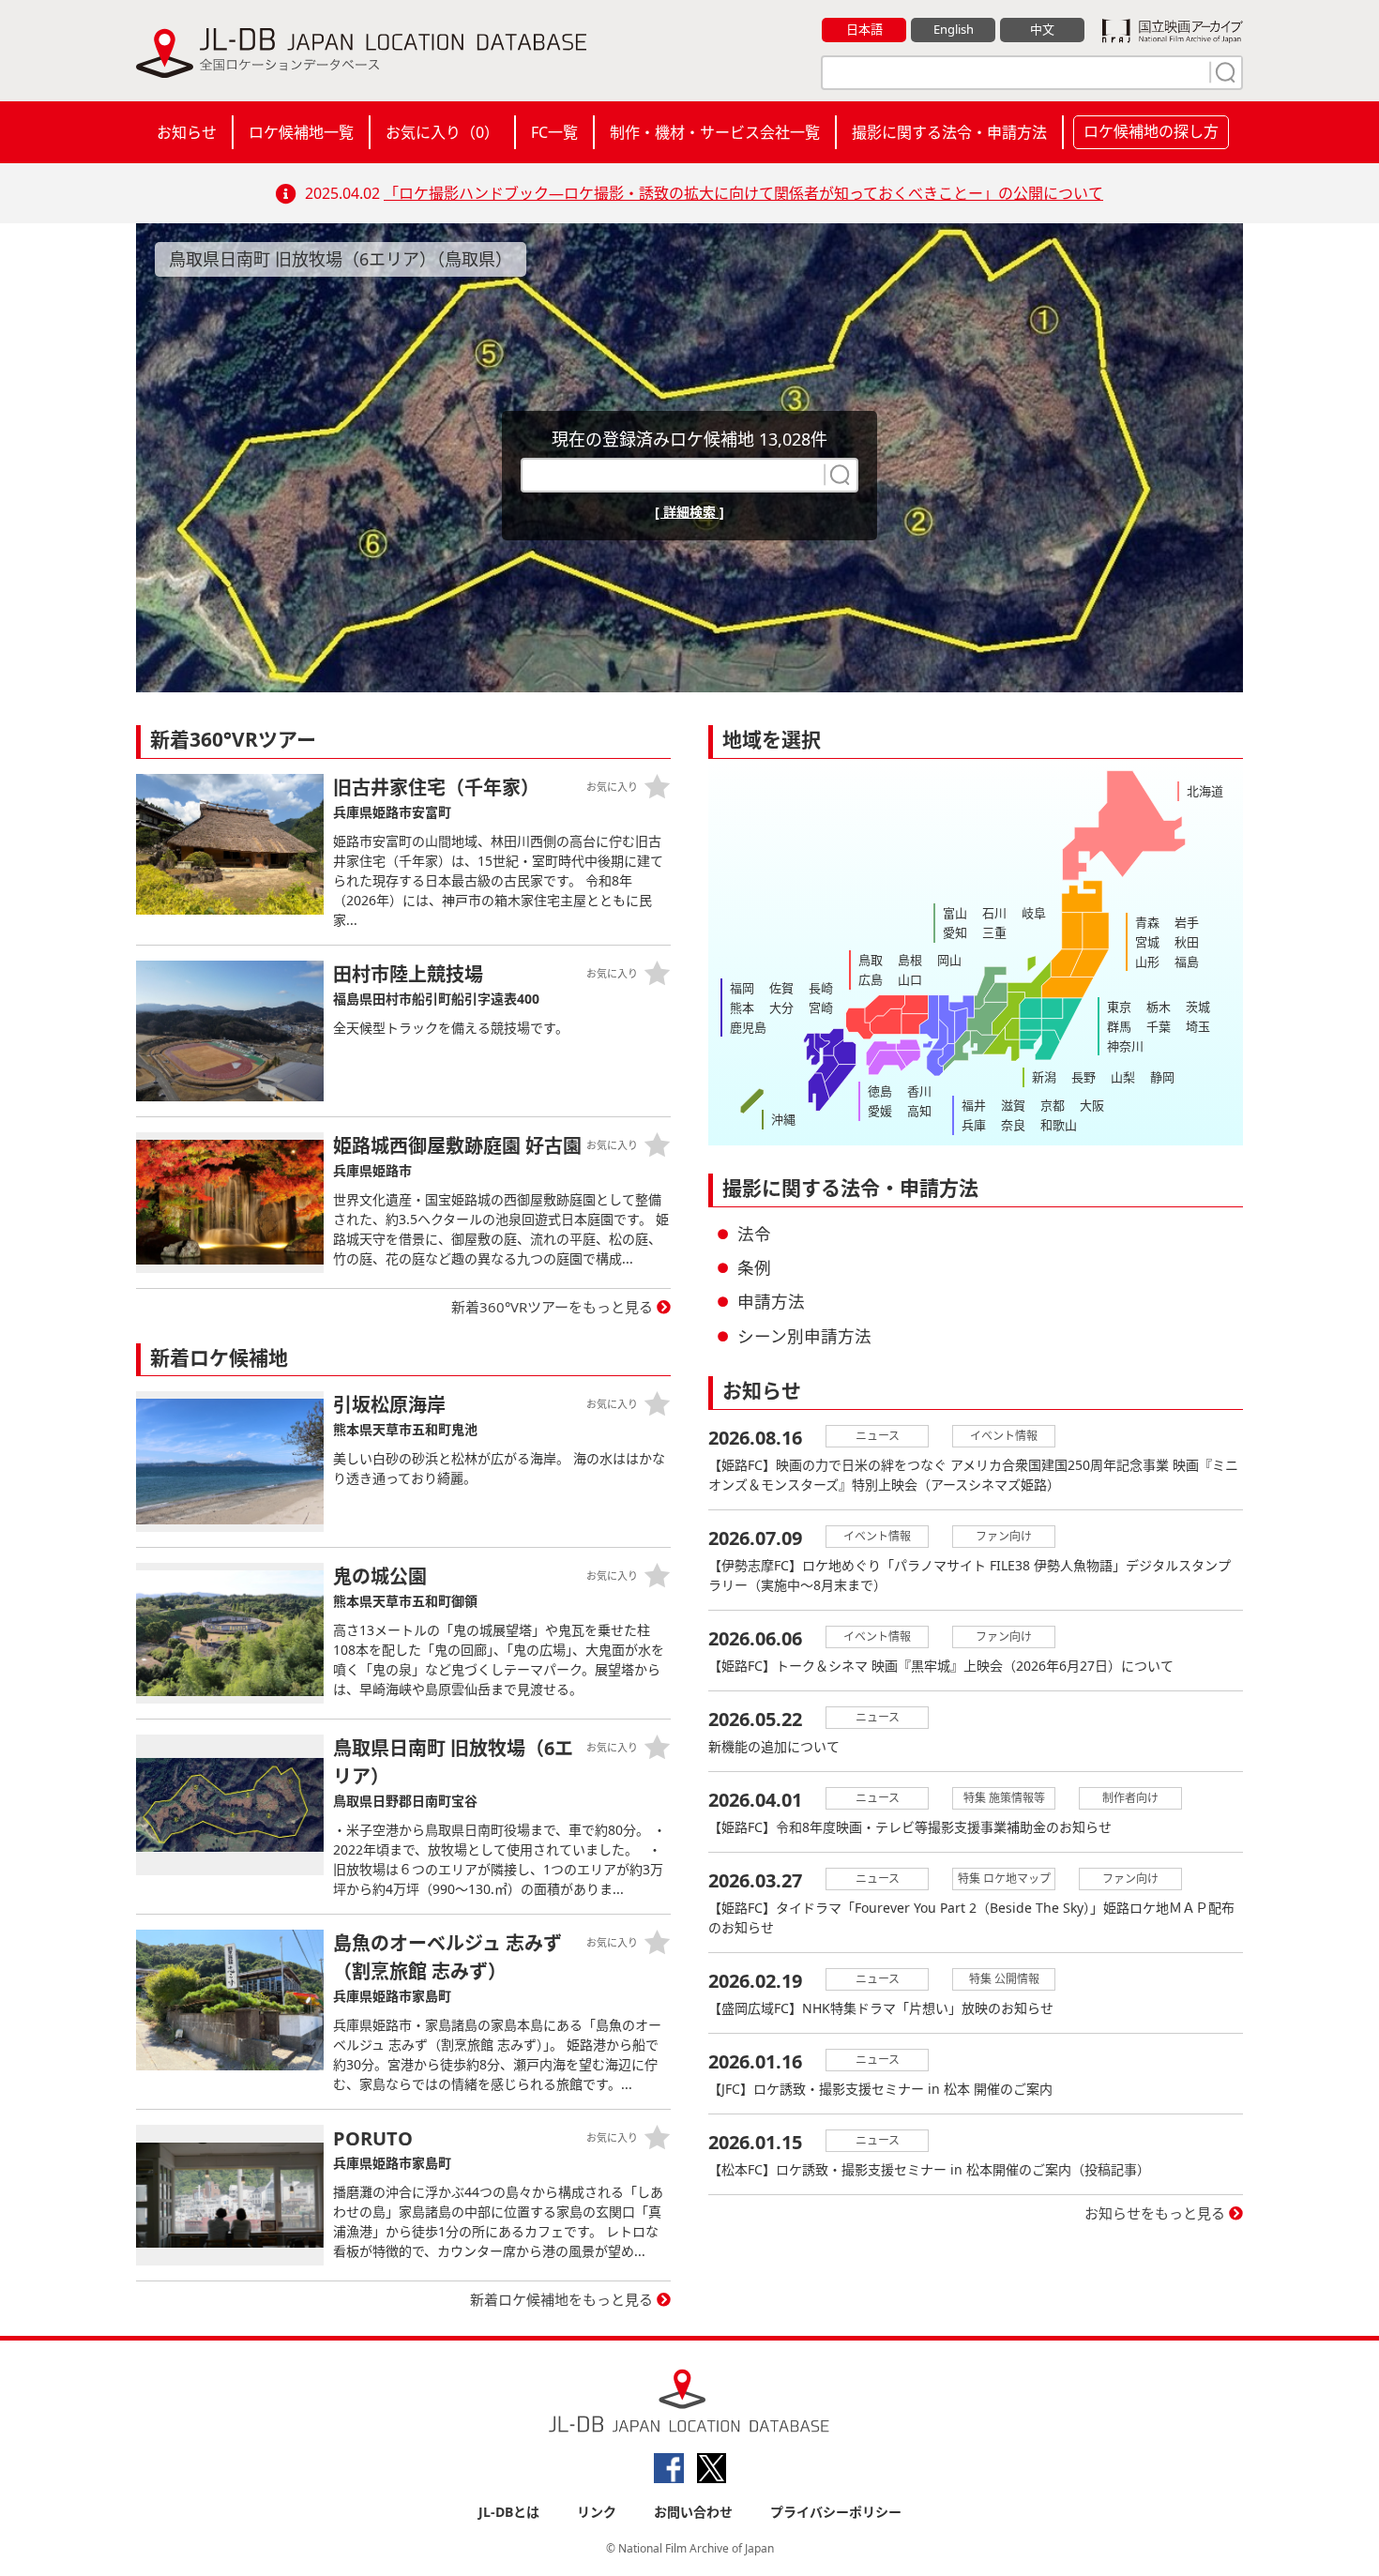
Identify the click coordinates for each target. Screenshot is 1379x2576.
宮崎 (821, 1008)
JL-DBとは (509, 2512)
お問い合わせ (693, 2512)
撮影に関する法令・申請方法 (949, 132)
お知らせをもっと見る (1155, 2213)
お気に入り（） (442, 132)
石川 (994, 913)
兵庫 (974, 1125)
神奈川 (1125, 1046)
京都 (1053, 1105)
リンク (597, 2512)
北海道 (1205, 791)
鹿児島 (748, 1027)
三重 (994, 932)
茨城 (1198, 1007)
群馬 (1119, 1026)
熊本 (742, 1008)
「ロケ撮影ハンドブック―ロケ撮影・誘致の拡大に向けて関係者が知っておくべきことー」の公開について (743, 193)
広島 (871, 979)
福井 (974, 1105)
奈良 (1013, 1125)
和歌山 (1059, 1125)
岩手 (1187, 922)
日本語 (864, 29)
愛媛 (880, 1111)
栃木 (1159, 1007)
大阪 (1092, 1105)
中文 (1042, 29)
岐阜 (1034, 913)
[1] (1223, 72)
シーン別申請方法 (804, 1336)
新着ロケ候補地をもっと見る (561, 2299)
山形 (1147, 962)
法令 (754, 1234)
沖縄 (783, 1119)
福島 (1187, 962)
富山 (955, 913)
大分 (781, 1008)
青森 (1147, 922)
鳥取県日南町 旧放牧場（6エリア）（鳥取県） (341, 259)
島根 (910, 960)
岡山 (949, 960)
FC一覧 (554, 132)
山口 (910, 979)
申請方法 (771, 1301)
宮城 (1147, 942)
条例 (754, 1267)
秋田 (1187, 942)
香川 (919, 1091)
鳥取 (871, 960)
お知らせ (187, 132)
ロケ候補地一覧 (301, 132)
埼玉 (1198, 1026)
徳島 (880, 1091)
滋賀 (1013, 1105)
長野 (1083, 1077)
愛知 (955, 932)
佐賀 (781, 988)
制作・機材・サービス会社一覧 (715, 132)
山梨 (1123, 1077)
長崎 (821, 988)
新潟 (1044, 1077)
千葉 (1159, 1026)
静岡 (1162, 1077)
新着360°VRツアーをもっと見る (552, 1307)
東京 (1119, 1007)
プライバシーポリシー (836, 2512)
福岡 (742, 988)
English (954, 29)
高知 (919, 1111)
